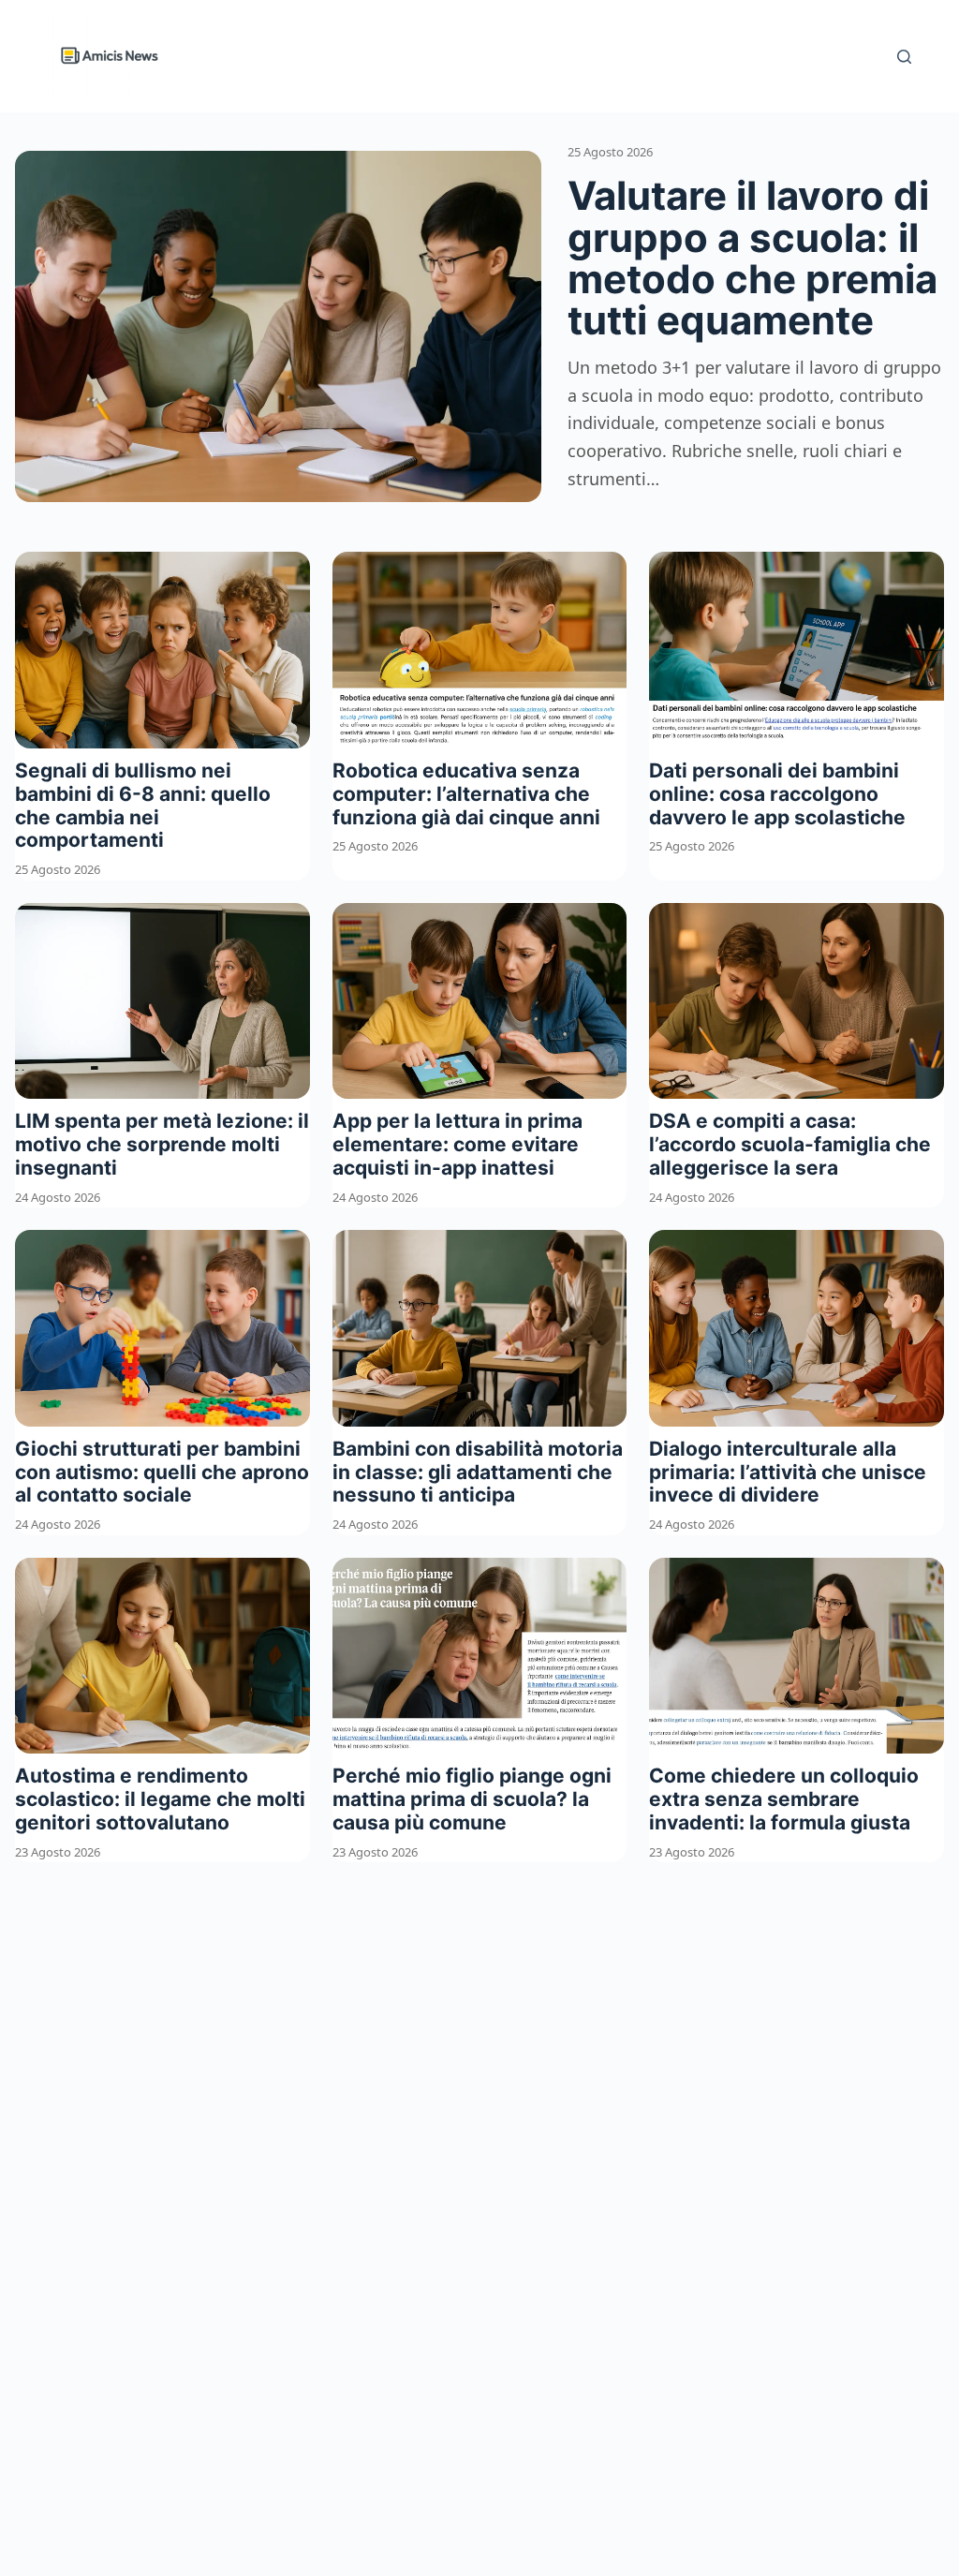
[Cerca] (904, 57)
